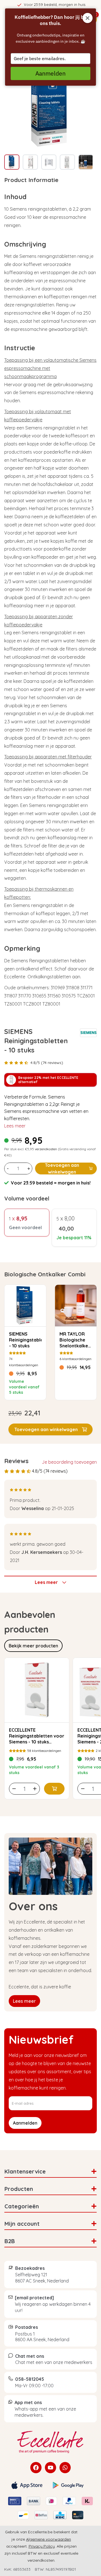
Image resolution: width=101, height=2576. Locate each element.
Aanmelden (50, 73)
